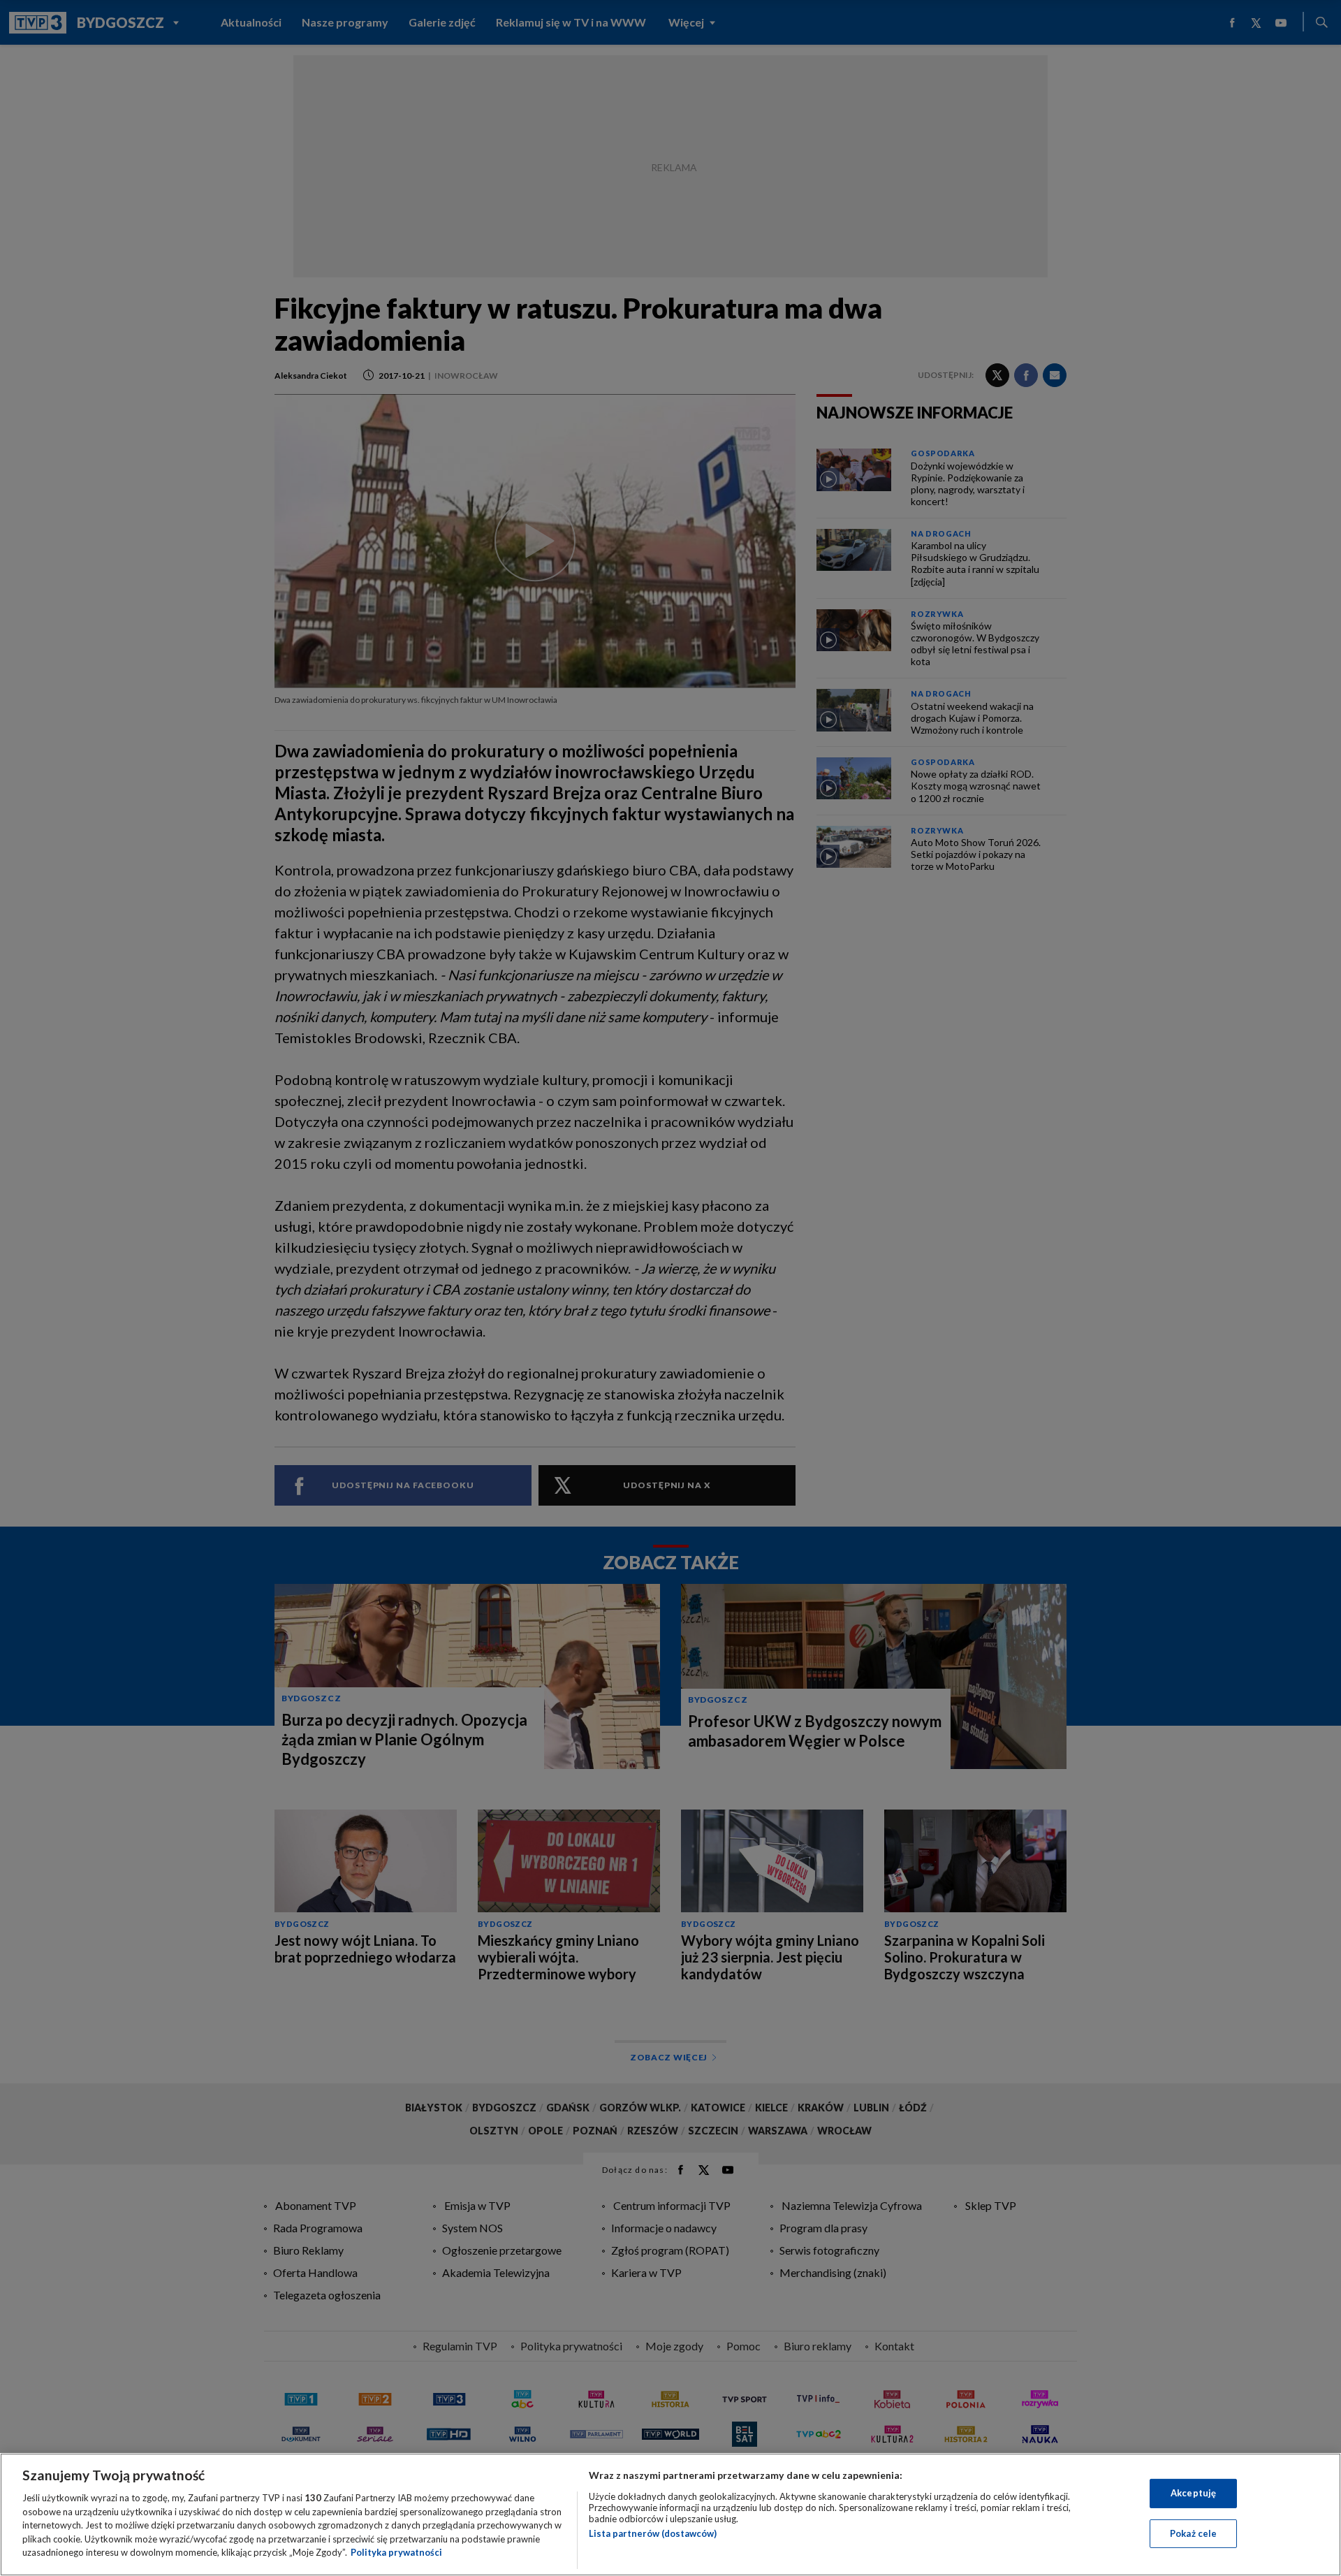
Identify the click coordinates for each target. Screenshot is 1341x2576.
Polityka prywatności (396, 2552)
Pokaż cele (1193, 2533)
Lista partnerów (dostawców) (653, 2533)
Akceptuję (1193, 2493)
